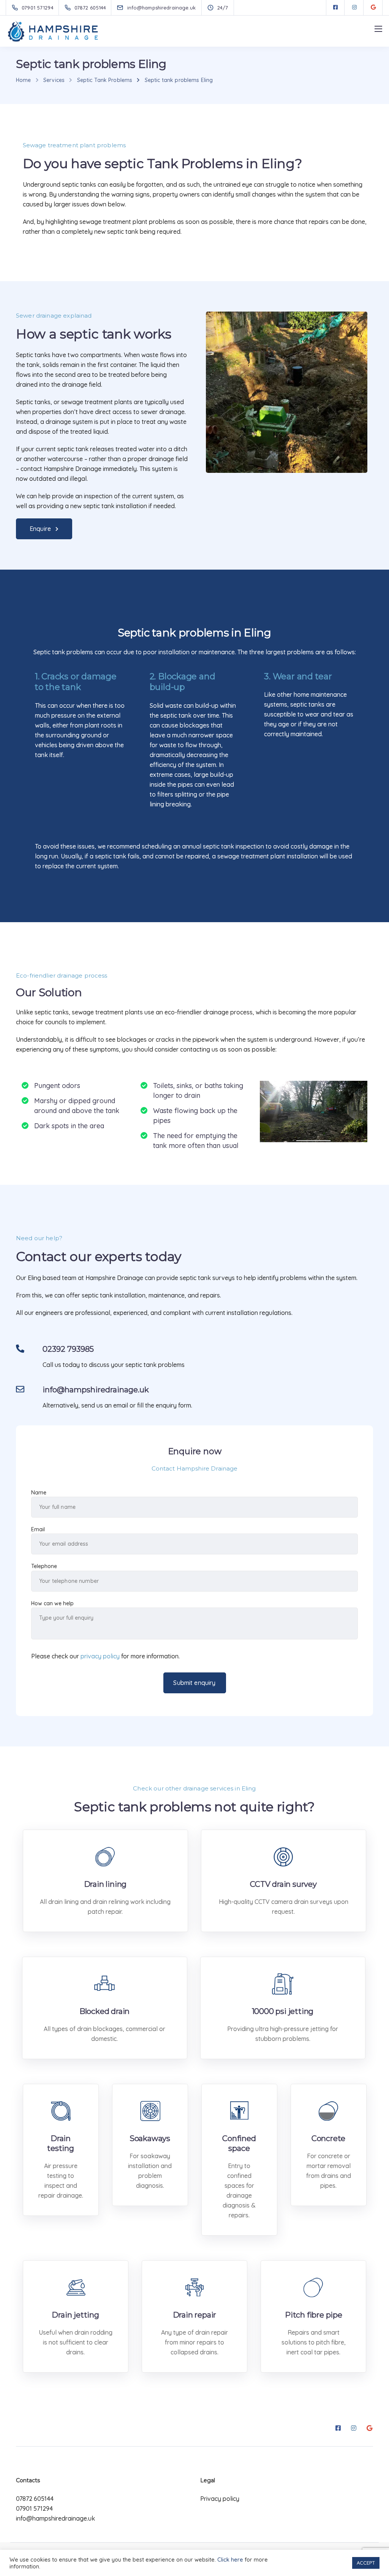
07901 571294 (34, 2508)
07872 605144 (35, 2499)
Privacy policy (220, 2499)
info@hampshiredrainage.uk (55, 2518)
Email (38, 1529)
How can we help (52, 1603)
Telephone (44, 1566)
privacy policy (100, 1656)
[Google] (373, 8)
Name (39, 1493)
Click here (230, 2559)
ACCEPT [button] (366, 2563)
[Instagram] (354, 8)
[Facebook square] (335, 8)
